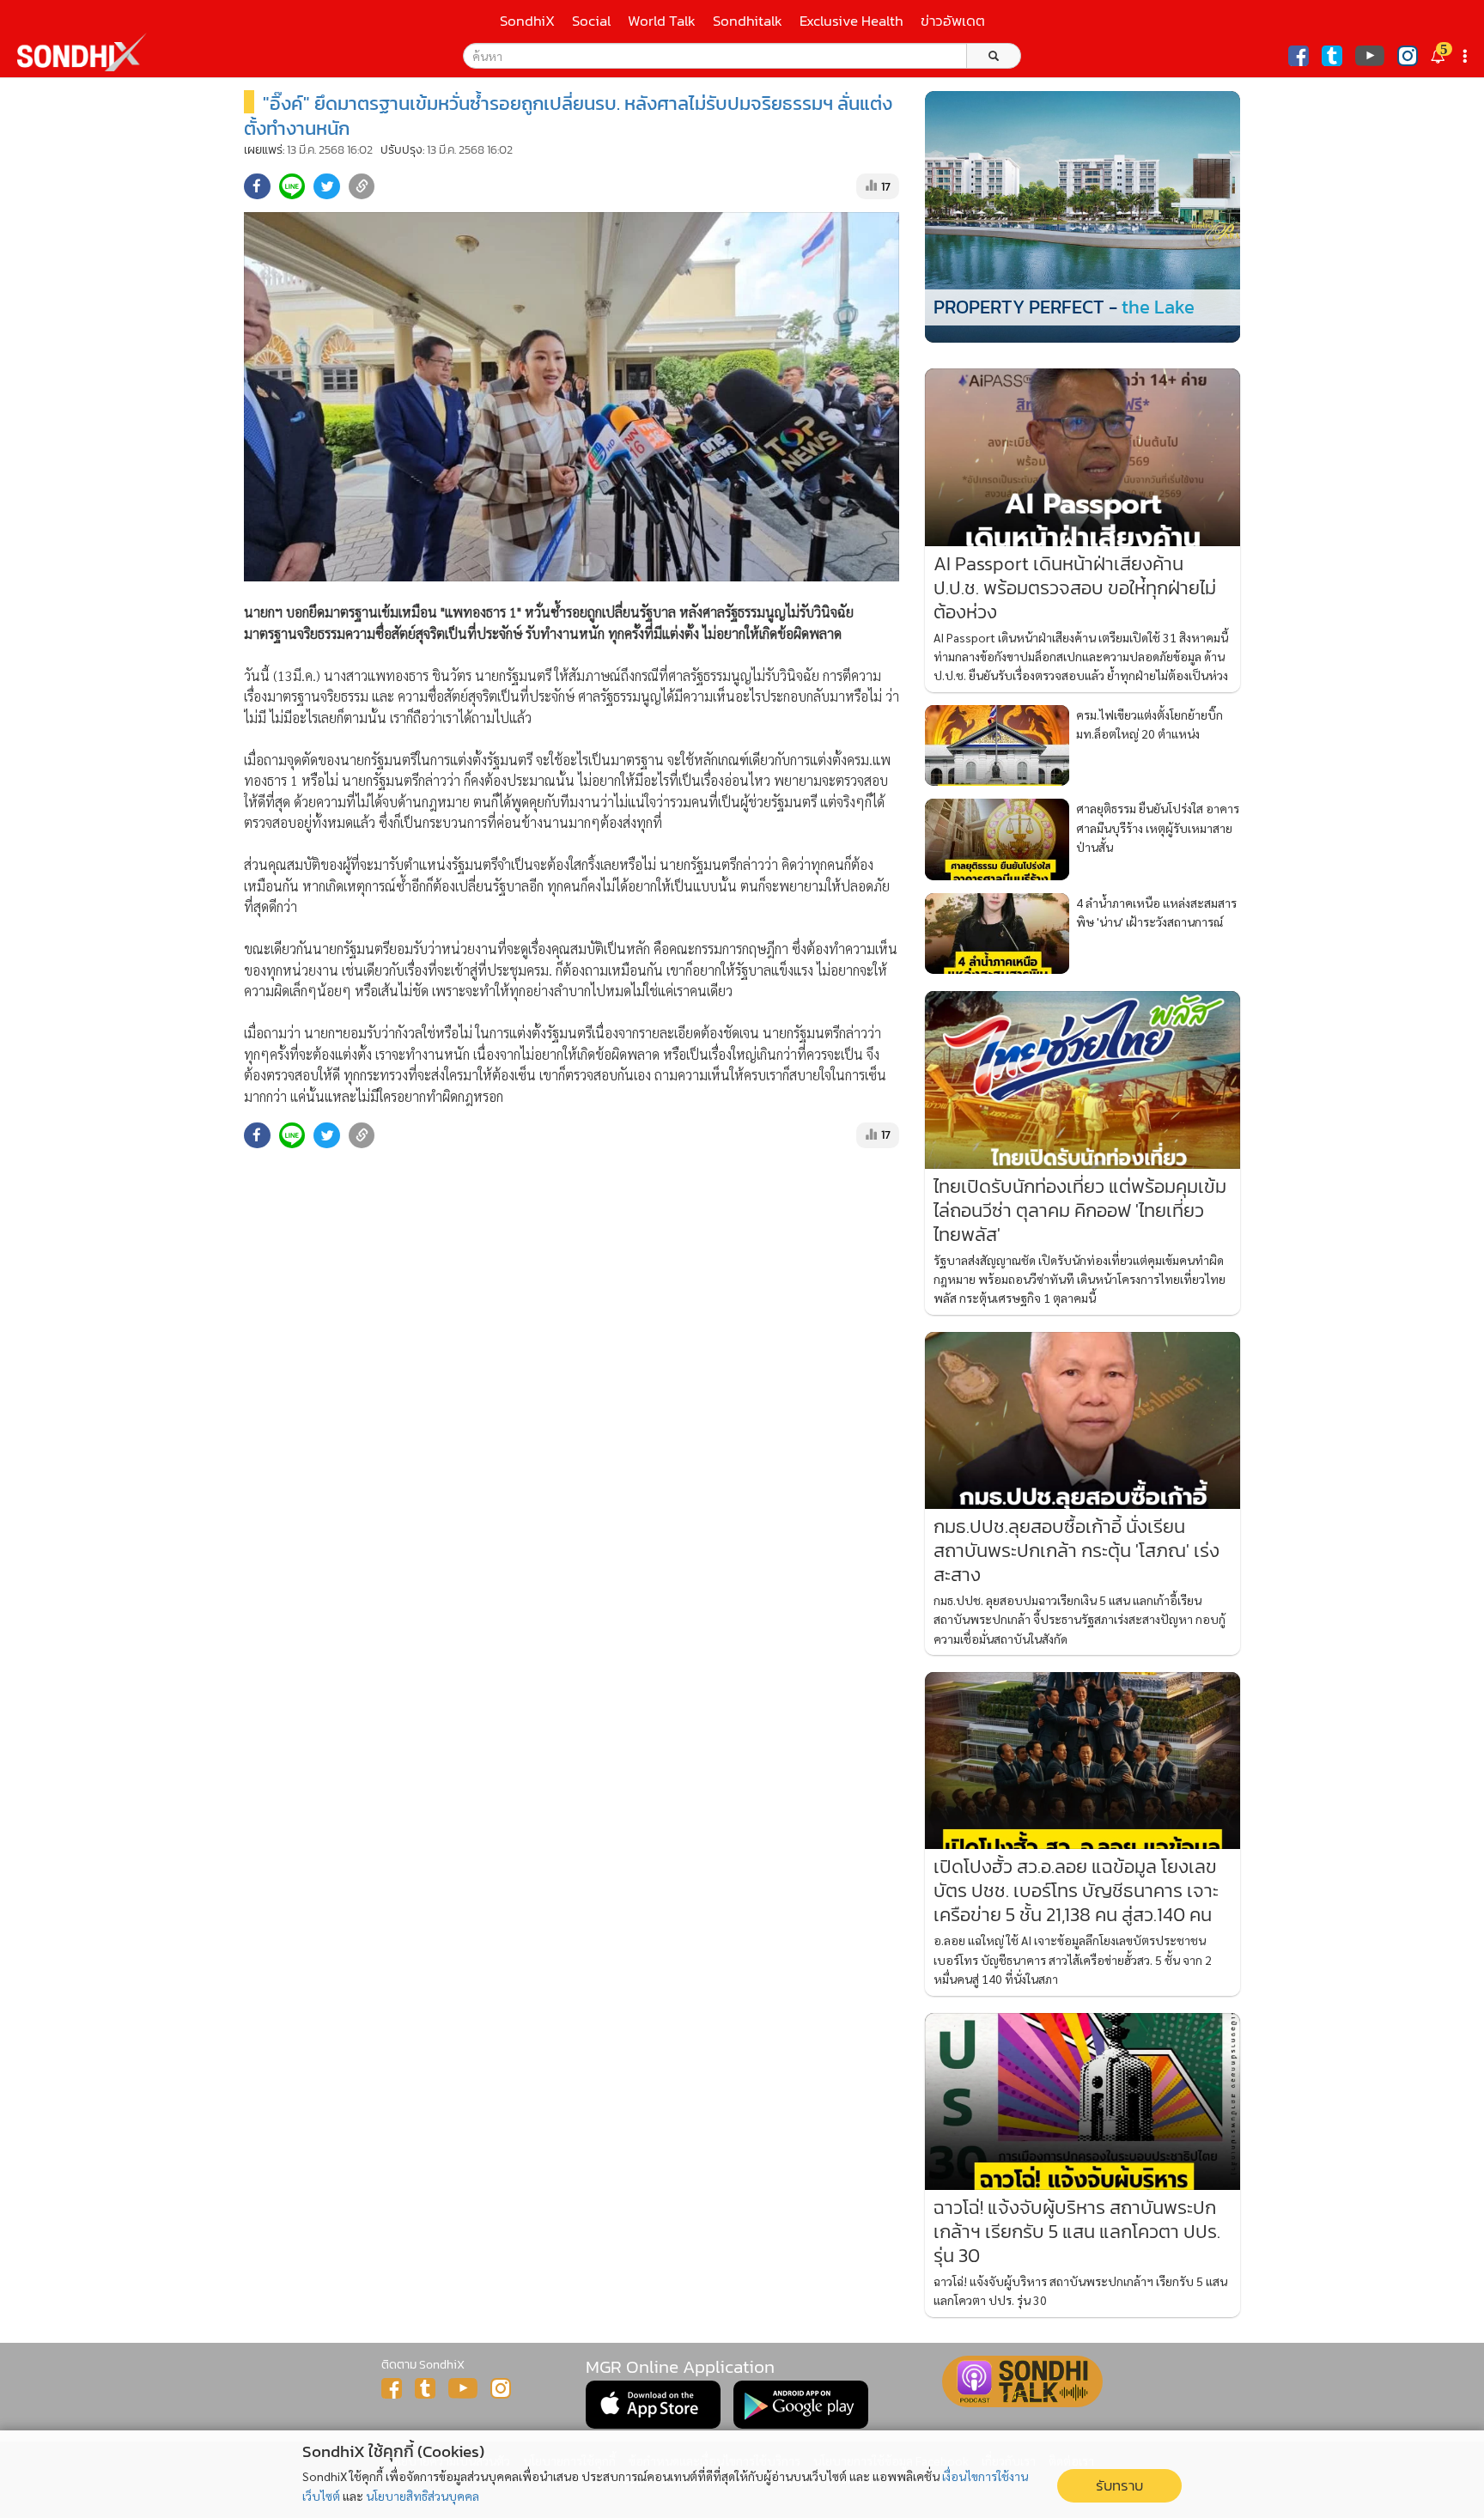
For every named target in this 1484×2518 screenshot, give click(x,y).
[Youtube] (1370, 56)
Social (591, 21)
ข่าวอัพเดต (953, 21)
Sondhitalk (748, 21)
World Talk (662, 21)
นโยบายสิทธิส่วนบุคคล (423, 2496)
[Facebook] (1298, 56)
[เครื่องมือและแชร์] (1467, 56)
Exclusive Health (851, 21)
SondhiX (527, 21)
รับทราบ (1119, 2486)
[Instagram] (1408, 56)
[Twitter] (1332, 56)
